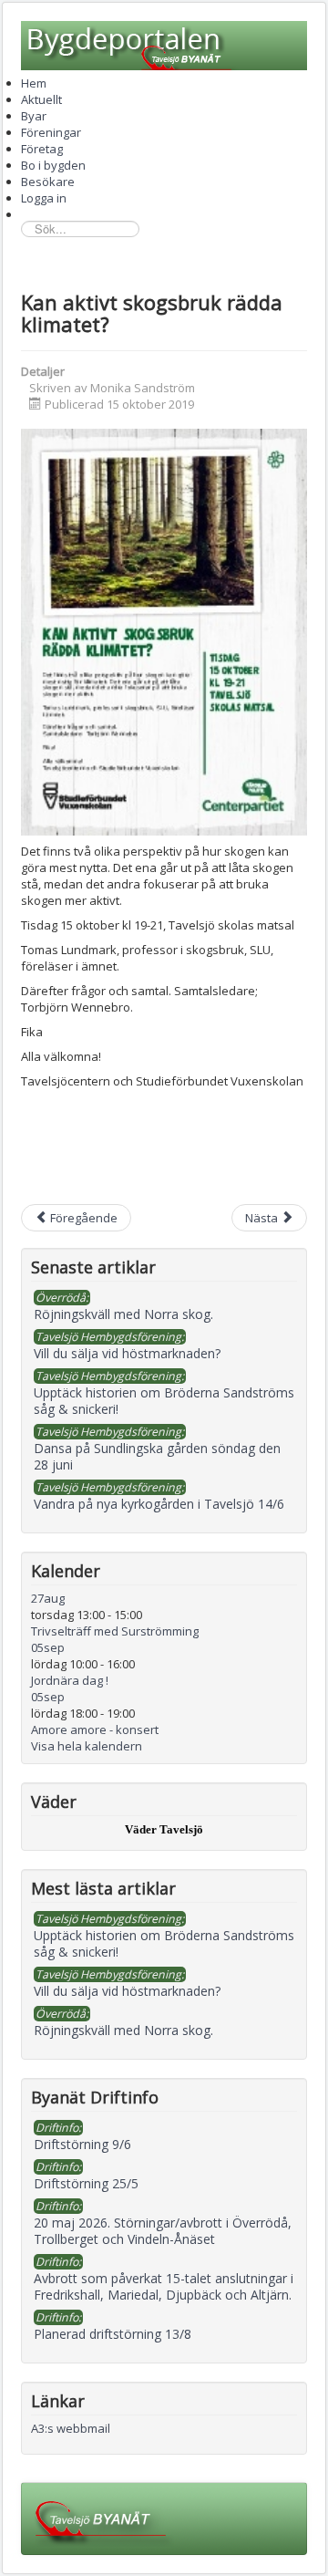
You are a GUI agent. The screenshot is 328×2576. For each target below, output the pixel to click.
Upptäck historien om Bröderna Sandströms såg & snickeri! (164, 1943)
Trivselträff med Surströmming (115, 1631)
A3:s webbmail (71, 2428)
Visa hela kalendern (87, 1746)
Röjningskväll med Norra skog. (123, 2030)
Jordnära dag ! (70, 1680)
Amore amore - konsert (95, 1729)
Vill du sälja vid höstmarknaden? (127, 1991)
